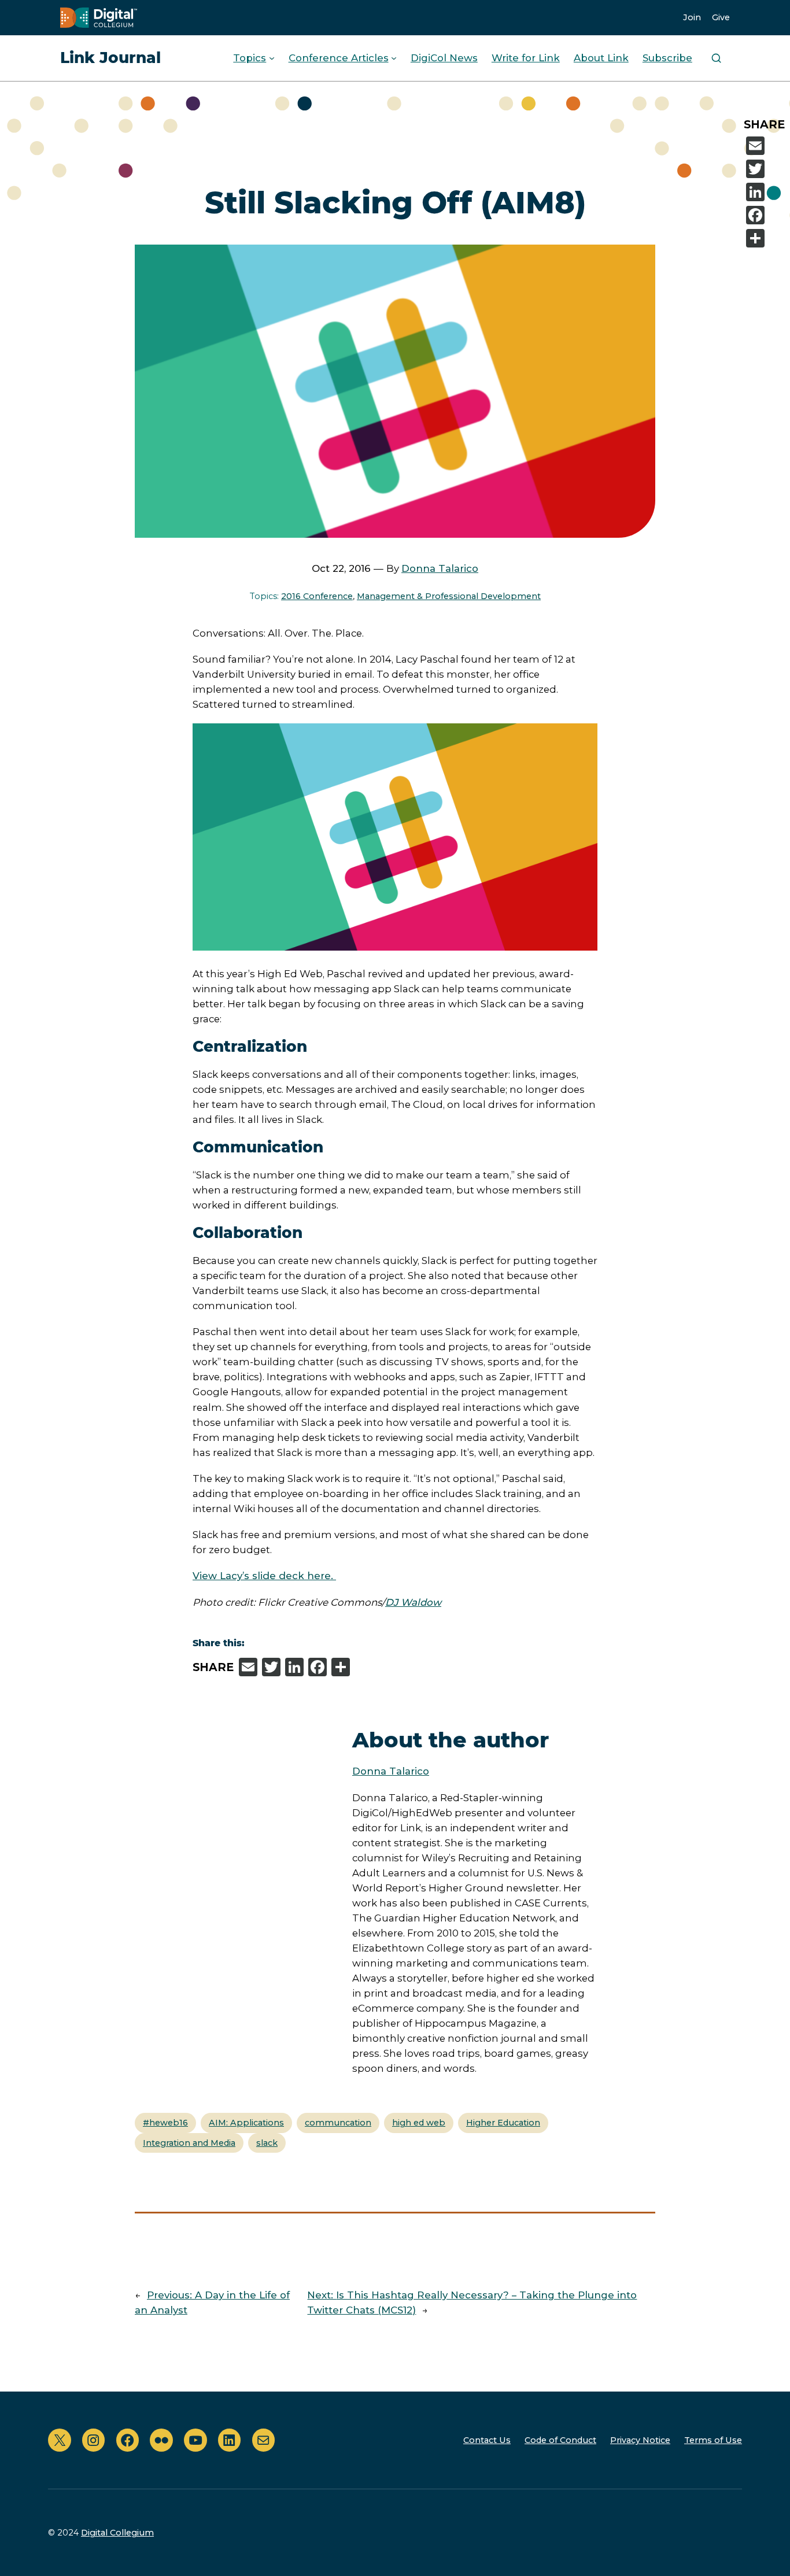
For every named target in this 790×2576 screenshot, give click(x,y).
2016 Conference (317, 596)
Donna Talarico (440, 568)
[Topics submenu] (272, 58)
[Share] (766, 238)
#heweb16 (165, 2123)
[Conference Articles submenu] (394, 58)
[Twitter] (766, 169)
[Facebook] (766, 215)
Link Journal (110, 58)
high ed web (419, 2123)
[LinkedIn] (766, 192)
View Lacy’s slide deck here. (264, 1576)
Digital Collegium (117, 2533)
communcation (338, 2123)
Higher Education (503, 2123)
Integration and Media (189, 2143)
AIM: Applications (246, 2123)
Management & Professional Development (449, 596)
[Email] (766, 146)
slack (267, 2143)
